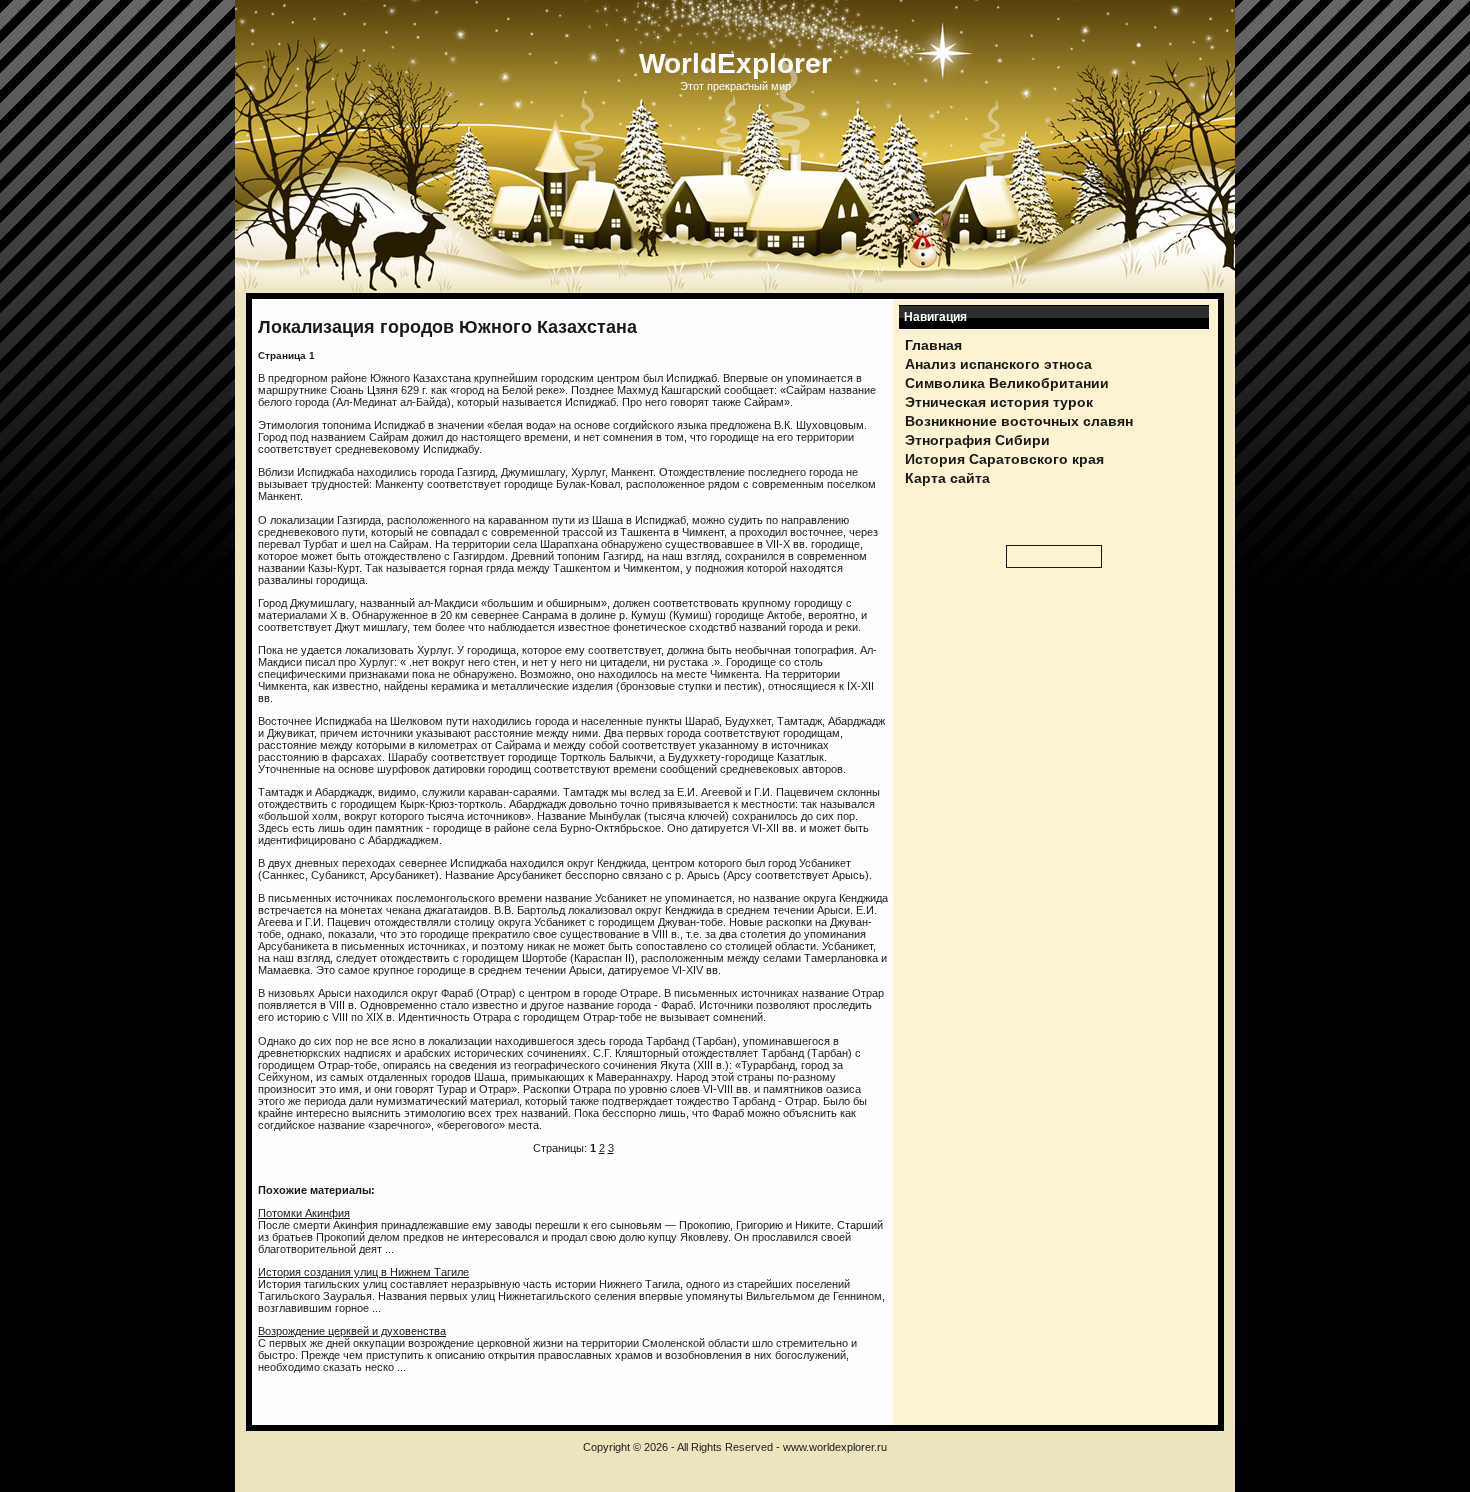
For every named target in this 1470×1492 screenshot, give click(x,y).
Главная (933, 345)
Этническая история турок (999, 402)
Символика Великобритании (1007, 383)
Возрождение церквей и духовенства (352, 1331)
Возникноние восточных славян (1019, 421)
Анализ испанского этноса (998, 364)
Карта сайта (947, 478)
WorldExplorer (735, 63)
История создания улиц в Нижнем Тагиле (363, 1272)
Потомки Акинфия (304, 1213)
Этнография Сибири (977, 440)
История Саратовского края (1004, 459)
